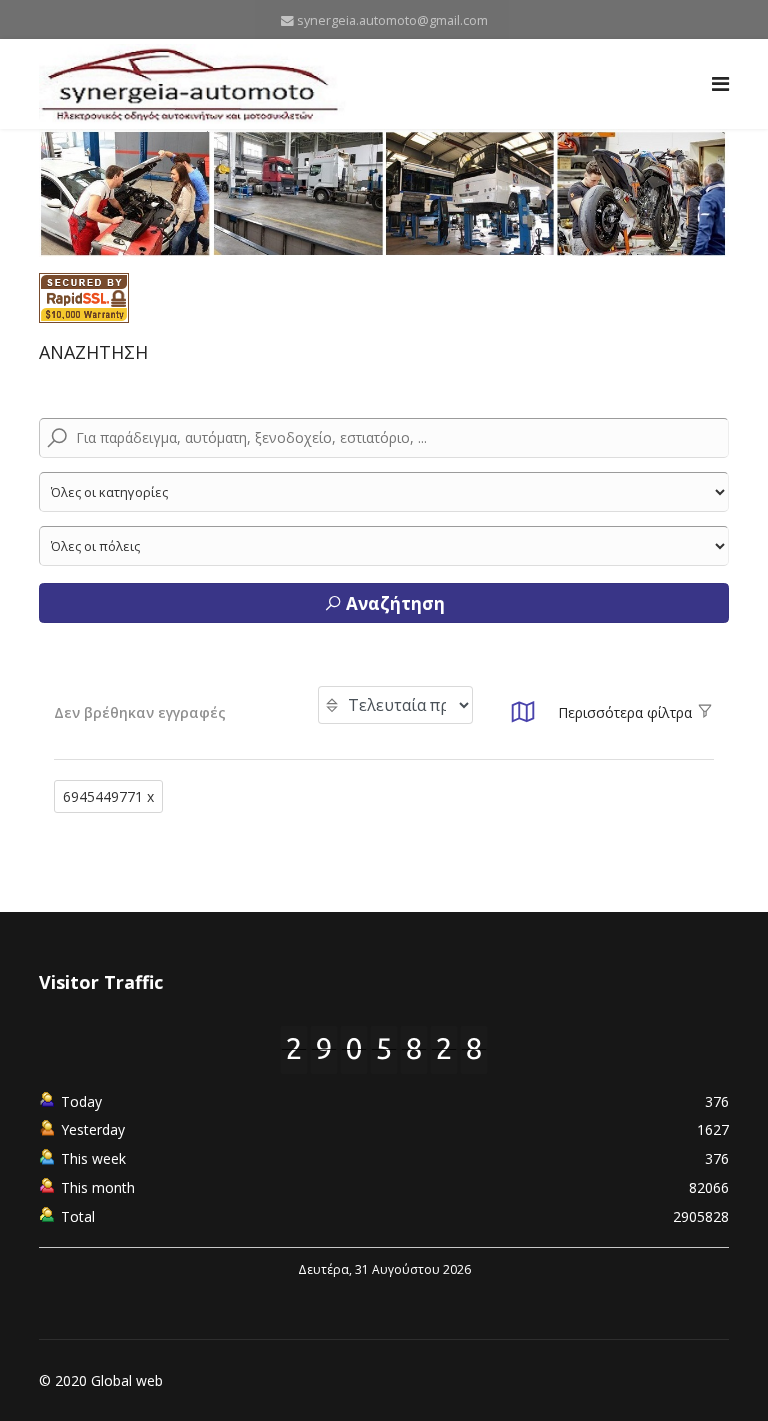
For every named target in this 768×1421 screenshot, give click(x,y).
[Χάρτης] (523, 717)
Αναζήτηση (393, 603)
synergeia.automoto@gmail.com (392, 20)
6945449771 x (108, 796)
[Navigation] (720, 84)
